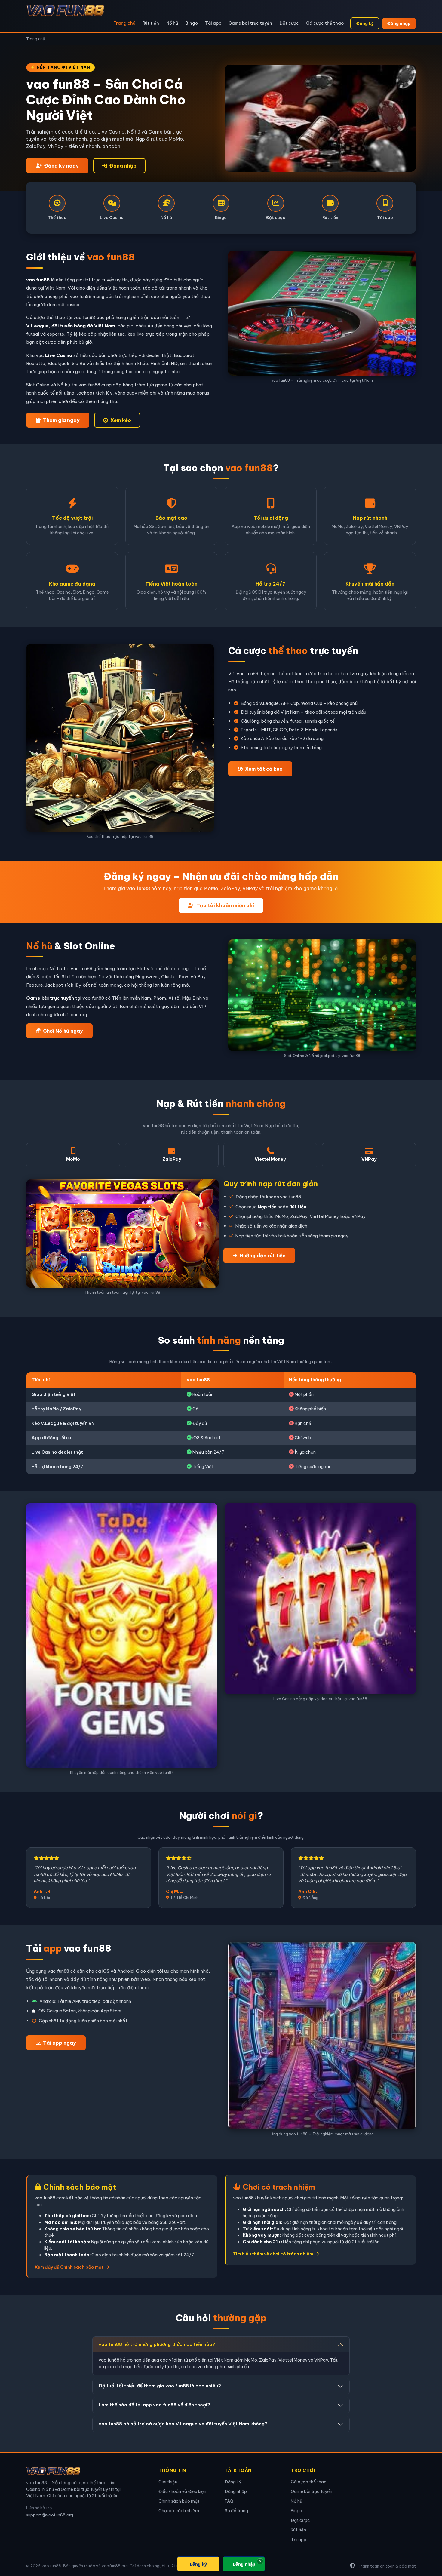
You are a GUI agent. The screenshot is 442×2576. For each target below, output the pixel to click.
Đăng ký (365, 23)
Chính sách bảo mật (179, 2501)
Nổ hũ (172, 23)
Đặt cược (289, 23)
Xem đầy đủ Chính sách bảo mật (69, 2267)
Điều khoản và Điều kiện (182, 2491)
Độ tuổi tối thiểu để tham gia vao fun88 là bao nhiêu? (160, 2386)
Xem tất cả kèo (264, 769)
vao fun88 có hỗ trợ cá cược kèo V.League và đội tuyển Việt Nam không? (183, 2424)
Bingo (192, 23)
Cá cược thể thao (325, 23)
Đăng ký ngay (61, 166)
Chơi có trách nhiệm (179, 2511)
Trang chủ (124, 23)
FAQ (229, 2501)
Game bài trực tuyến (250, 23)
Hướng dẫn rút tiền (263, 1256)
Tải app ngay (60, 2043)
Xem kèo (121, 420)
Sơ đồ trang (236, 2511)
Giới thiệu (168, 2482)
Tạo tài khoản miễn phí (225, 905)
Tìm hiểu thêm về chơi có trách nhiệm (273, 2254)
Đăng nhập (399, 23)
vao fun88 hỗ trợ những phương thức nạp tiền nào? (157, 2344)
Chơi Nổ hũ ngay (63, 1031)
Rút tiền (151, 23)
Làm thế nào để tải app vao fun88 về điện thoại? (154, 2405)
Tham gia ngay (61, 420)
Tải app (213, 23)
